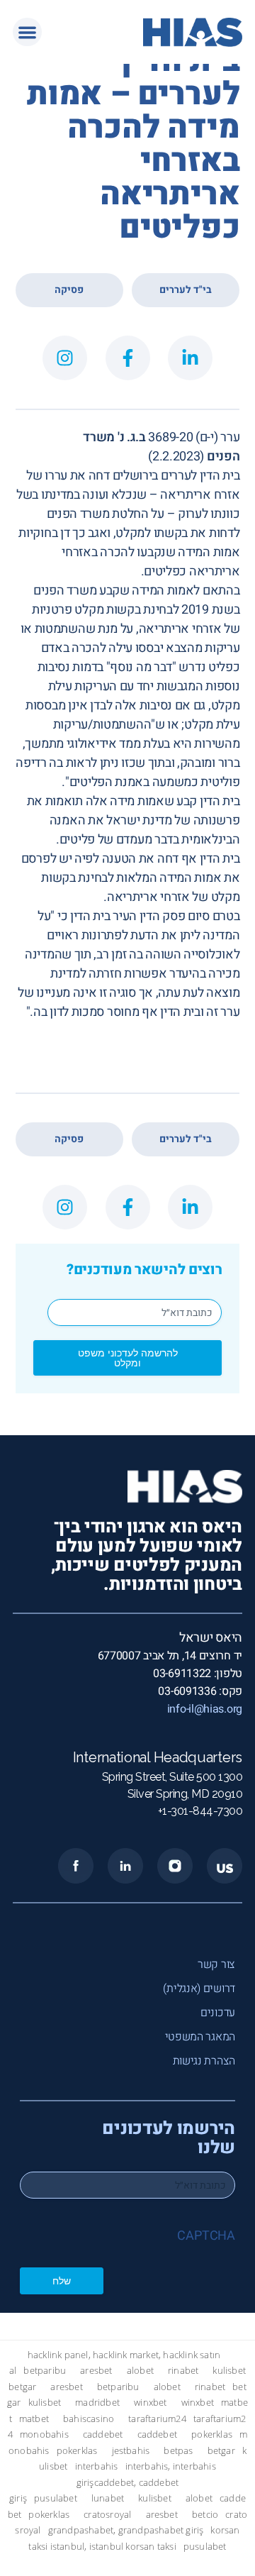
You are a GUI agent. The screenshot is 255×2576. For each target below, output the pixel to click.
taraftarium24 (157, 2419)
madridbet (97, 2403)
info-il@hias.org (205, 1709)
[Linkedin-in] (190, 358)
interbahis (97, 2466)
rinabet (183, 2371)
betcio (205, 2515)
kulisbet (229, 2371)
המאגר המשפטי (200, 2037)
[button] (27, 32)
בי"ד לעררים (186, 290)
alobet (140, 2371)
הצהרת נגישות (204, 2061)
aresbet (96, 2371)
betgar (22, 2387)
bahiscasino (89, 2419)
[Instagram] (65, 358)
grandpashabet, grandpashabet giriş (126, 2530)
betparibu (45, 2371)
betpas (178, 2451)
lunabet (108, 2498)
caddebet (103, 2434)
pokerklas (212, 2434)
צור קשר (216, 1964)
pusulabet (56, 2498)
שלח (62, 2281)
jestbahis (131, 2451)
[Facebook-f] (128, 358)
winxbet (150, 2403)
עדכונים (218, 2013)
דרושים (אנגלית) (199, 1989)
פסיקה (69, 290)
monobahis (44, 2434)
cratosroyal (107, 2515)
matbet (34, 2419)
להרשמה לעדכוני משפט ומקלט (128, 1358)
